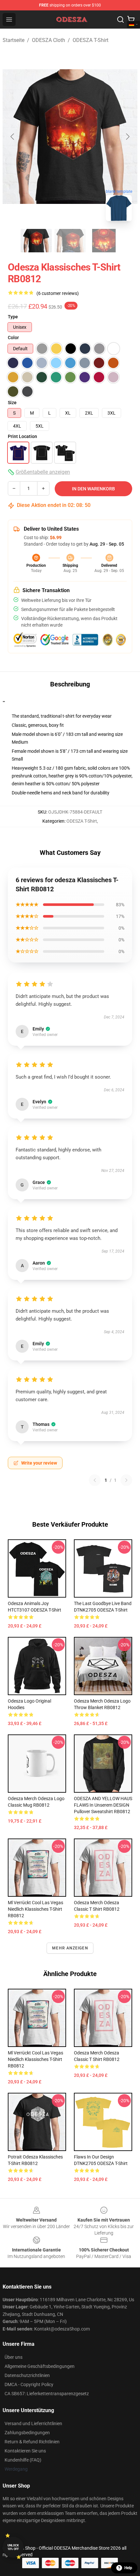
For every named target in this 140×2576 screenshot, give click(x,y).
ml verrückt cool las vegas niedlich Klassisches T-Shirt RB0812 (35, 1909)
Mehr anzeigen (70, 1948)
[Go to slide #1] (36, 241)
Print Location (22, 436)
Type (13, 317)
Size (12, 403)
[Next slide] (127, 137)
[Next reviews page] (126, 1480)
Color (13, 338)
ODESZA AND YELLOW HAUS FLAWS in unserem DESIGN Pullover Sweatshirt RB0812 (103, 1805)
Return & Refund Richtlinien (32, 2442)
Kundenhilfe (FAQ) (23, 2460)
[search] (120, 20)
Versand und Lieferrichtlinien (33, 2423)
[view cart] (131, 20)
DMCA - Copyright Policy (29, 2384)
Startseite (14, 40)
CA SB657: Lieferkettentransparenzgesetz (47, 2394)
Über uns (14, 2357)
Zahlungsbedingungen (27, 2433)
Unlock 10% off (13, 2547)
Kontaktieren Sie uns (25, 2451)
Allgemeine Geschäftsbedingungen (40, 2366)
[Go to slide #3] (104, 241)
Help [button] (128, 2568)
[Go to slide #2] (70, 241)
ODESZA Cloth (49, 40)
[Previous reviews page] (95, 1480)
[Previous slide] (13, 137)
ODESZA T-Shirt (91, 40)
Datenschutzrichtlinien (27, 2375)
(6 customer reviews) (58, 293)
